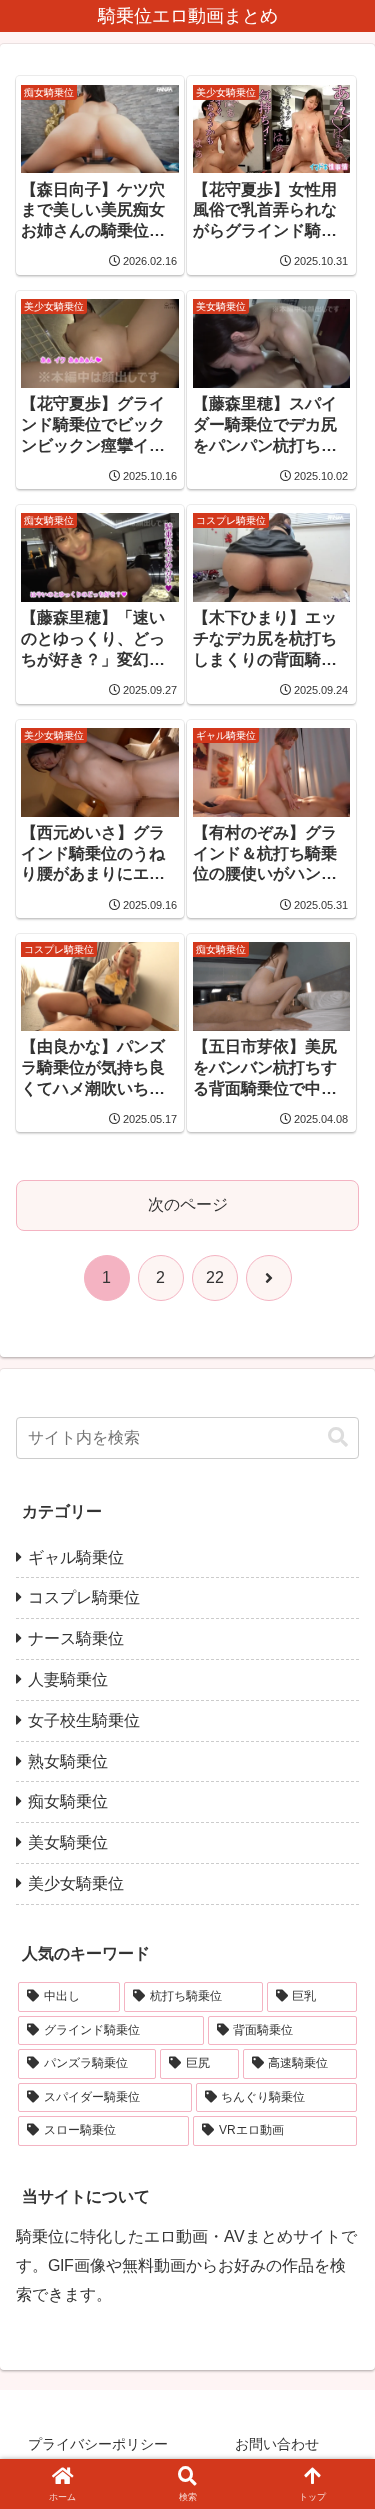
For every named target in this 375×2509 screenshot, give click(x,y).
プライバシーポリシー (98, 2444)
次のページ (188, 1204)
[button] (338, 1437)
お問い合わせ (277, 2444)
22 (215, 1277)
